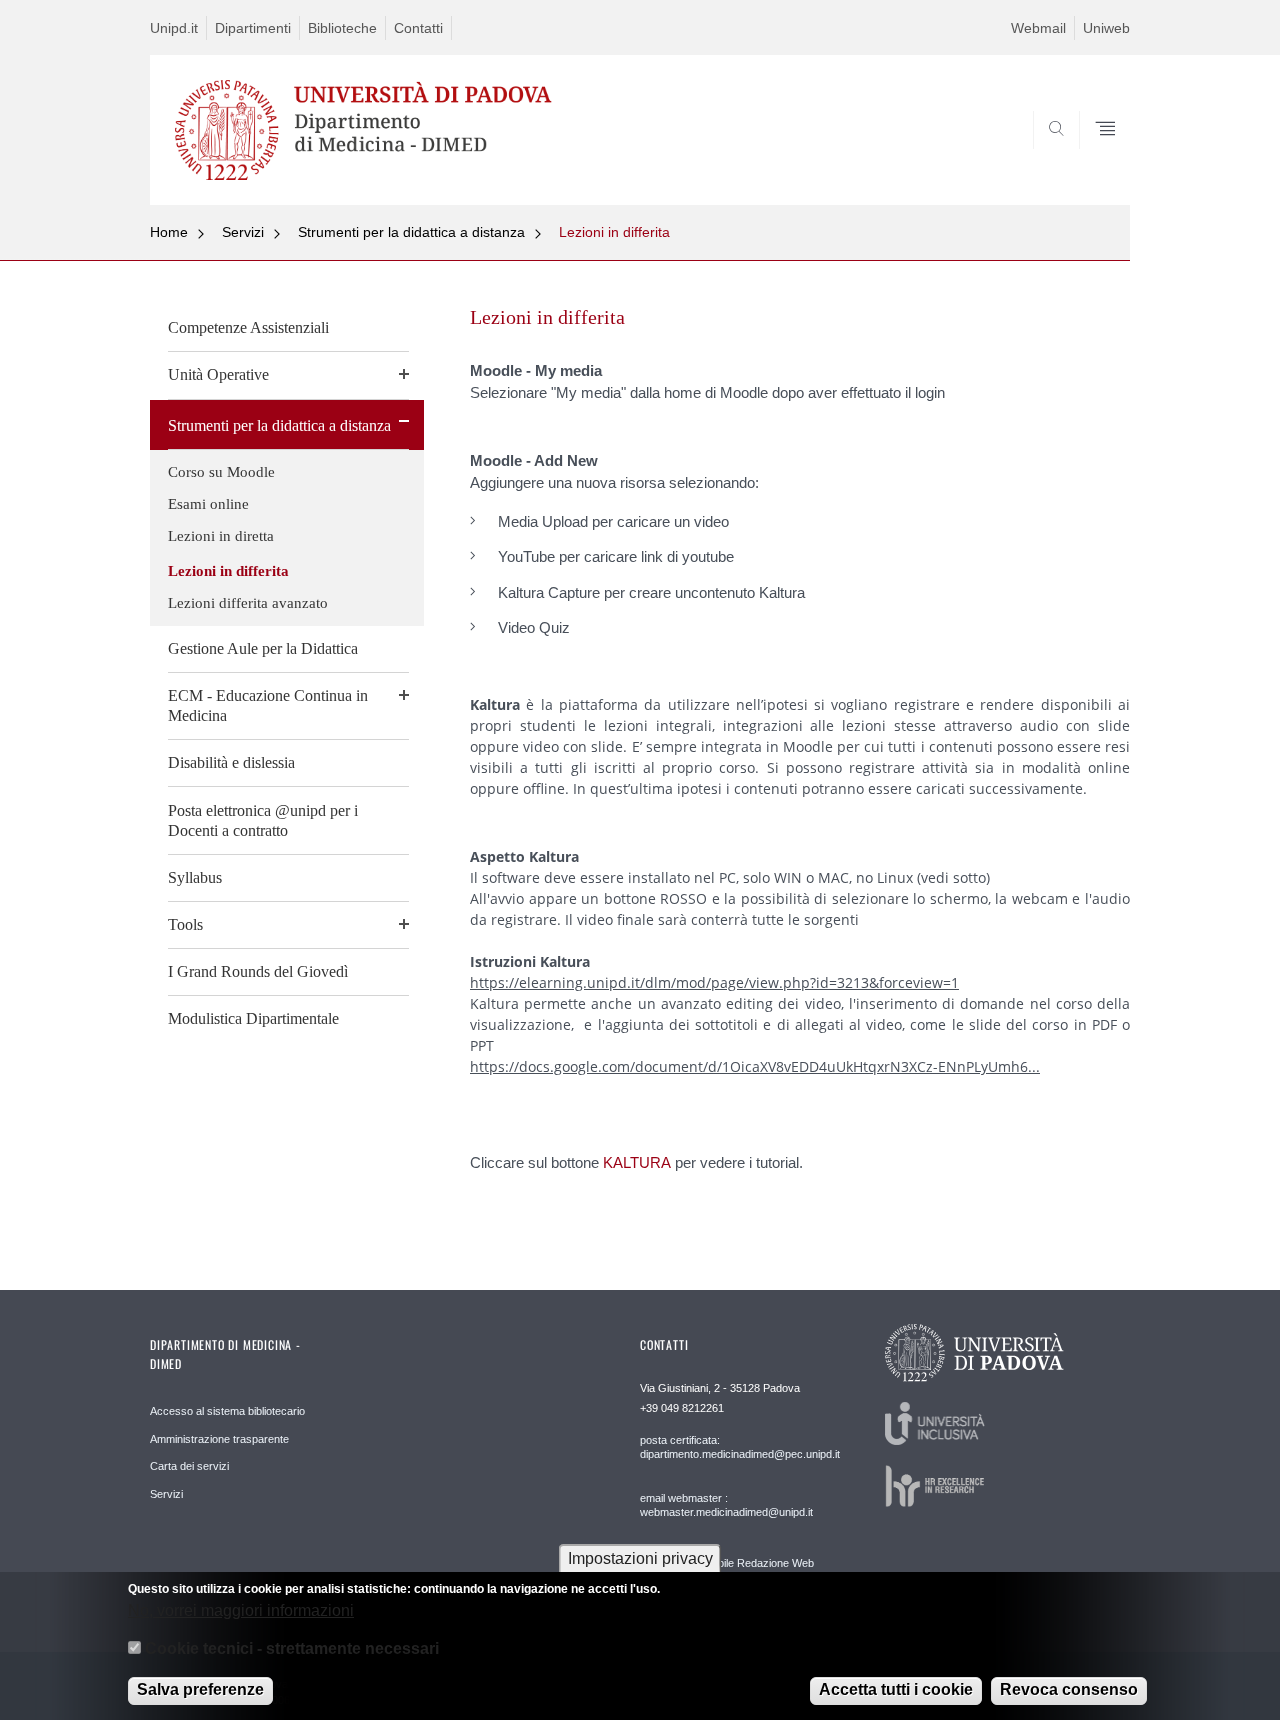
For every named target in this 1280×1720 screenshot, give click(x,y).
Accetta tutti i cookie (896, 1689)
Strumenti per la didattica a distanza (411, 232)
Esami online (208, 504)
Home (169, 232)
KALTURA (637, 1162)
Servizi (243, 232)
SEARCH (1094, 157)
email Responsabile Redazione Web (727, 1563)
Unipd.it (174, 28)
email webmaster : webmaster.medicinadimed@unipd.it (726, 1505)
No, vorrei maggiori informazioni (241, 1609)
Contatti (418, 28)
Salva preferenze (200, 1689)
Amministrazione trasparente (219, 1439)
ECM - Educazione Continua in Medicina (268, 705)
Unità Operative (218, 374)
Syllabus (195, 877)
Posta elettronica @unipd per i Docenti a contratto (263, 820)
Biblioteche (342, 28)
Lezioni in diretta (221, 536)
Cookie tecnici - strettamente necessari (292, 1648)
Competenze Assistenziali (248, 327)
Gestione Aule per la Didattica (263, 648)
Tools (185, 924)
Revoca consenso (1069, 1689)
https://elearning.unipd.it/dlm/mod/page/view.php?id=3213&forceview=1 (714, 982)
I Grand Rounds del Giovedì (258, 971)
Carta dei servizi (189, 1466)
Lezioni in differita (614, 232)
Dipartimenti (253, 28)
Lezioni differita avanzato (248, 603)
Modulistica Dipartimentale (253, 1018)
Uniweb (1106, 28)
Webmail (1038, 28)
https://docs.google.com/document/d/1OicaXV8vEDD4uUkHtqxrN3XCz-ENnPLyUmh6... (755, 1066)
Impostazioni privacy (640, 1558)
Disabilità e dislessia (231, 762)
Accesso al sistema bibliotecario (227, 1411)
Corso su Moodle (221, 472)
